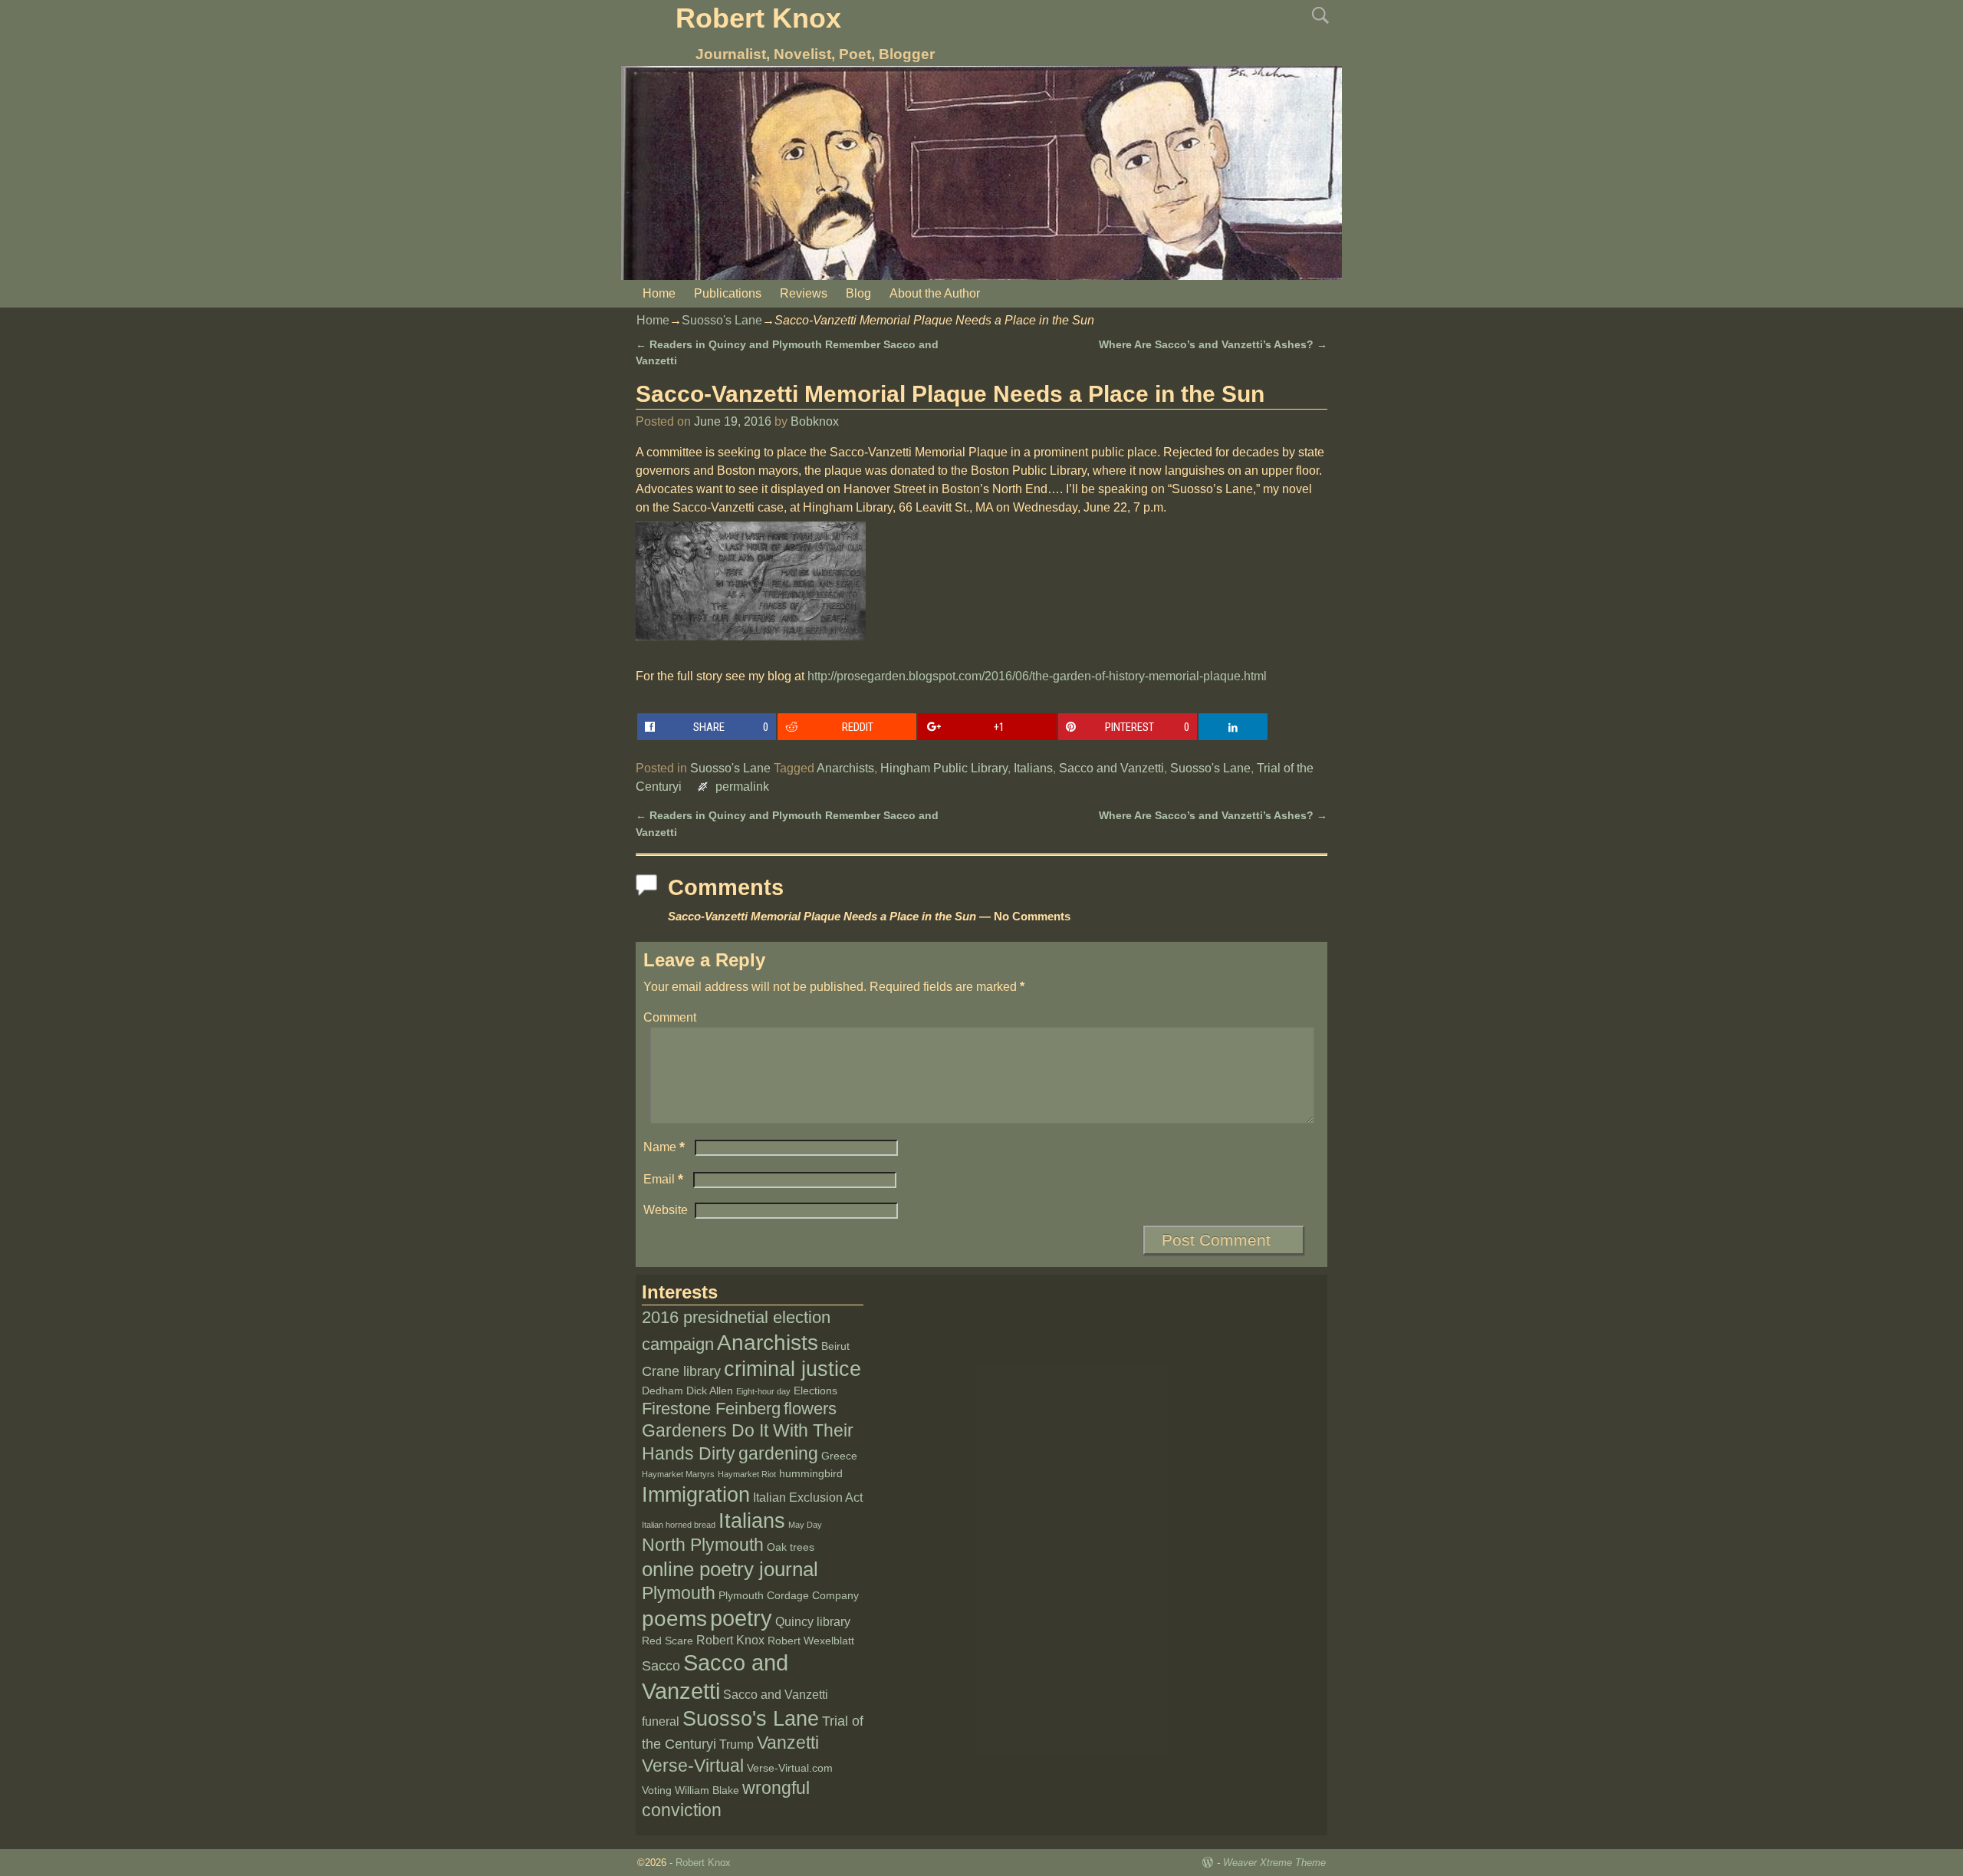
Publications (728, 293)
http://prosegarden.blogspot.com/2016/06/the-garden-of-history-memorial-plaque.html (1037, 676)
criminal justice (792, 1369)
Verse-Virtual (693, 1766)
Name (664, 1147)
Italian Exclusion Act (808, 1498)
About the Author (935, 293)
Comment (670, 1017)
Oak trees (791, 1547)
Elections (815, 1391)
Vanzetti (788, 1743)
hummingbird (811, 1474)
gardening (778, 1453)
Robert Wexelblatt (811, 1641)
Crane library (681, 1371)
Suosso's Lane (722, 320)
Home (659, 293)
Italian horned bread (679, 1525)
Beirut (835, 1346)
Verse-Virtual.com (790, 1768)
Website (666, 1210)
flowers (810, 1409)
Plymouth (679, 1593)
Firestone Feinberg (711, 1409)
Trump (737, 1744)
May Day (805, 1525)
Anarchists (845, 768)
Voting (657, 1790)
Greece (839, 1456)
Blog (858, 293)
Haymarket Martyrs (678, 1474)
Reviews (804, 293)
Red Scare (667, 1641)
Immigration (696, 1495)
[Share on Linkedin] (1233, 727)
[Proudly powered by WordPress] (1208, 1863)
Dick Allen (710, 1391)
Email (663, 1179)
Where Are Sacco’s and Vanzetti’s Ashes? (1213, 344)
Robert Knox (758, 18)
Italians (1033, 768)
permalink (742, 787)
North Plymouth (703, 1545)
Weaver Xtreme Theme (1274, 1863)
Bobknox (815, 421)
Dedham (663, 1391)
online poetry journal (730, 1569)
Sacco (661, 1666)
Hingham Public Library (944, 768)
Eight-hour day (763, 1391)
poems (674, 1619)
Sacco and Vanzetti (1111, 768)
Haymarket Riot (747, 1474)
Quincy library (813, 1622)
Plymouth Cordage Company (789, 1596)
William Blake (707, 1790)
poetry (741, 1618)
